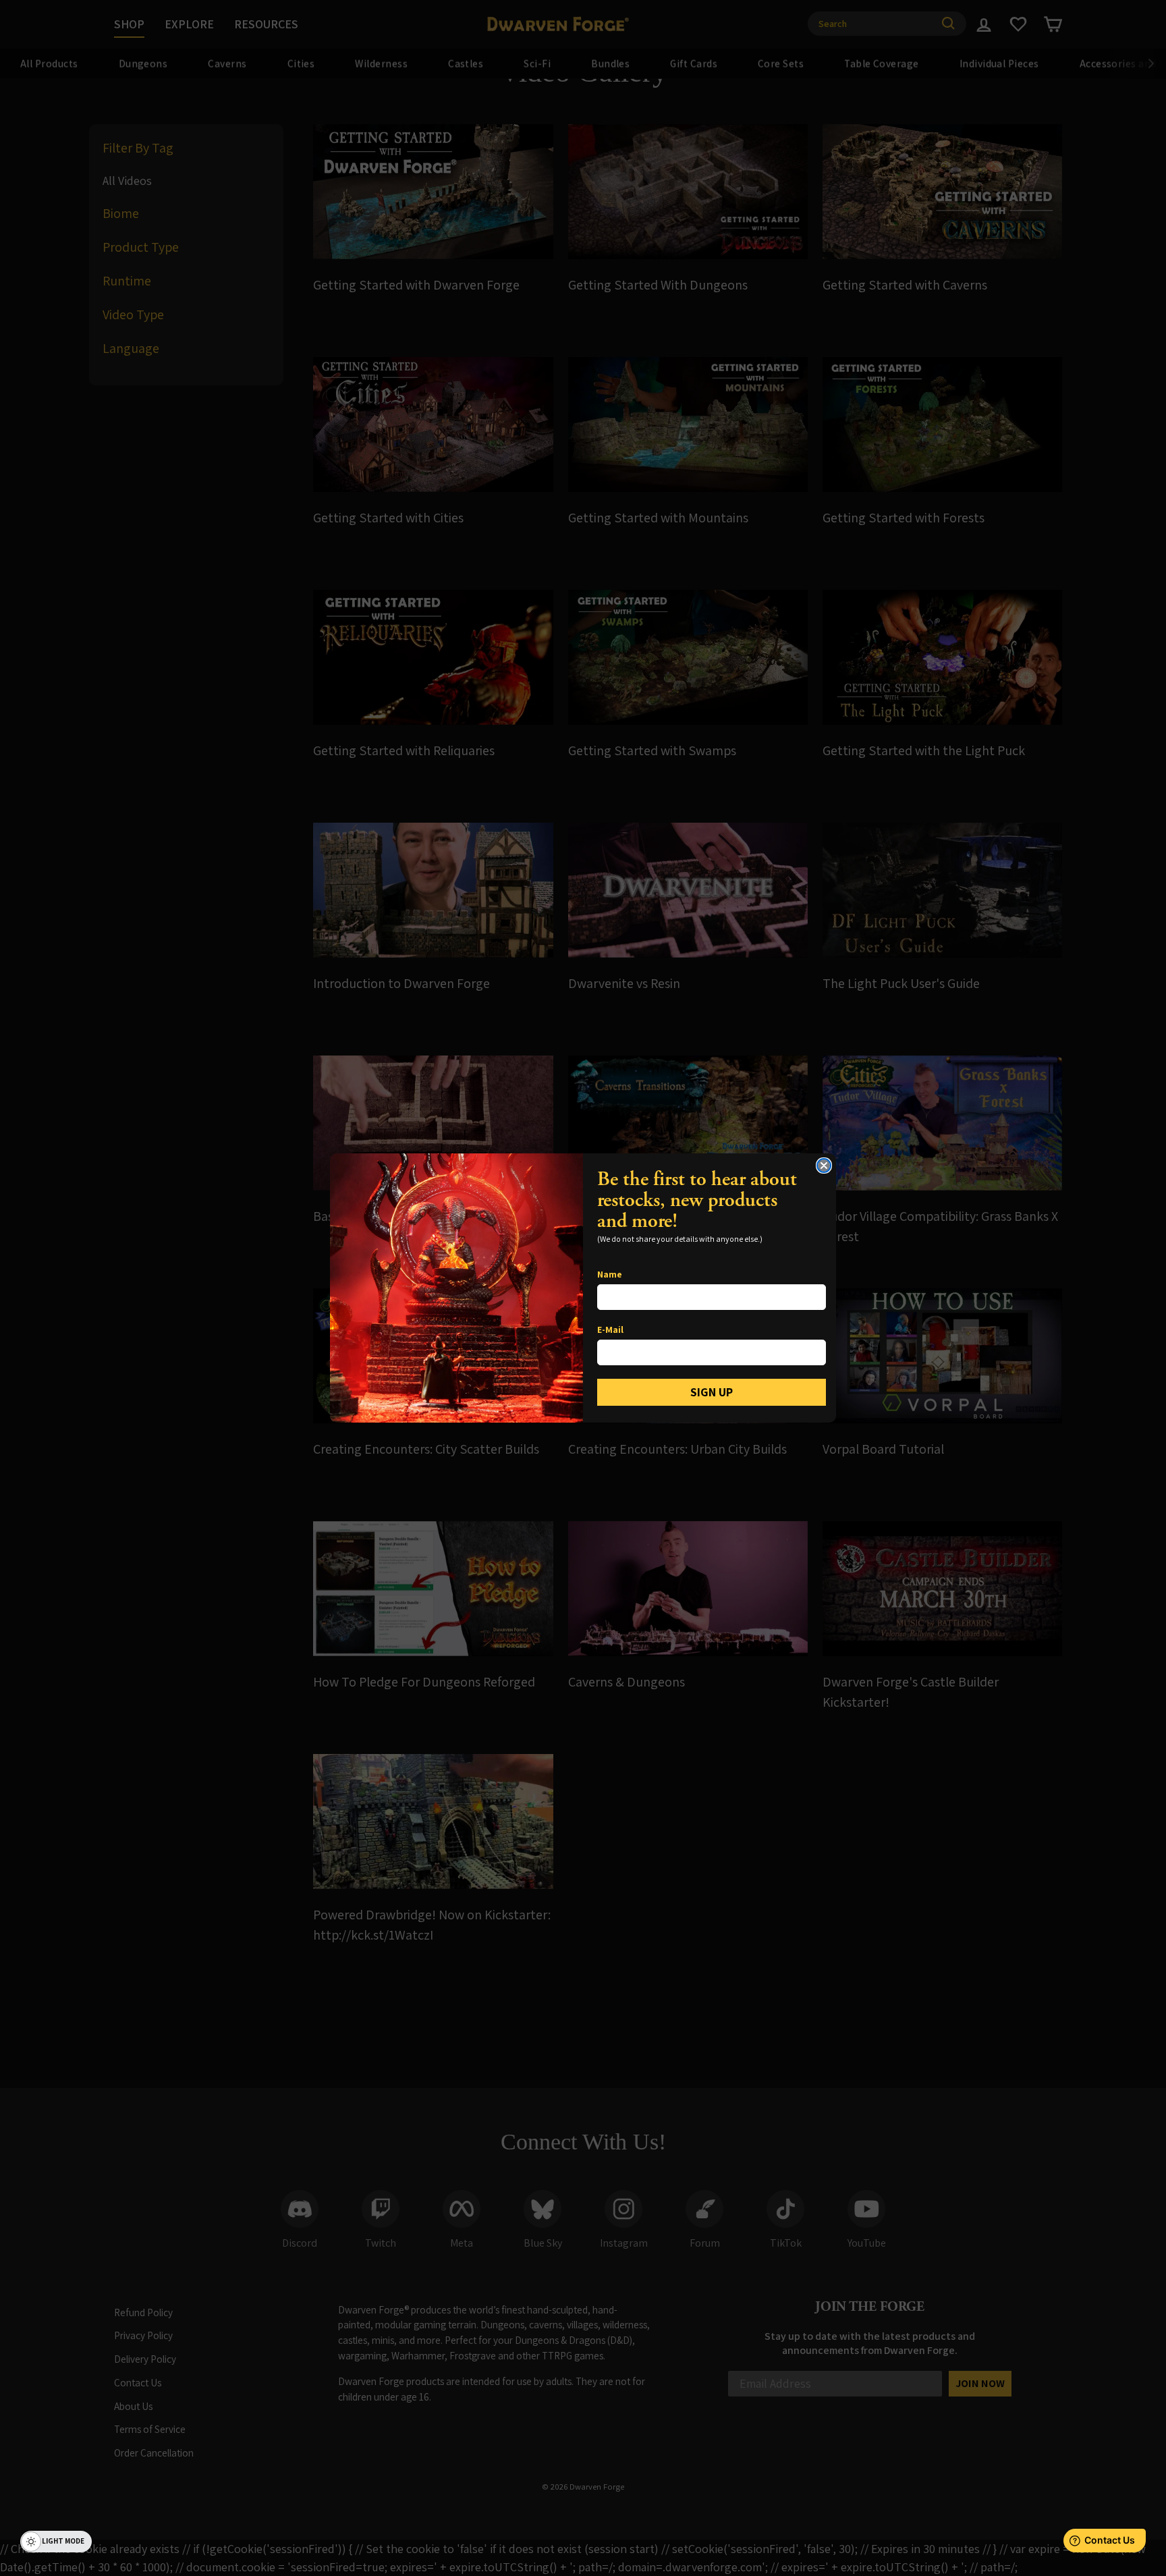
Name (610, 1274)
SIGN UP (712, 1392)
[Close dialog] (824, 1166)
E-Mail (610, 1330)
